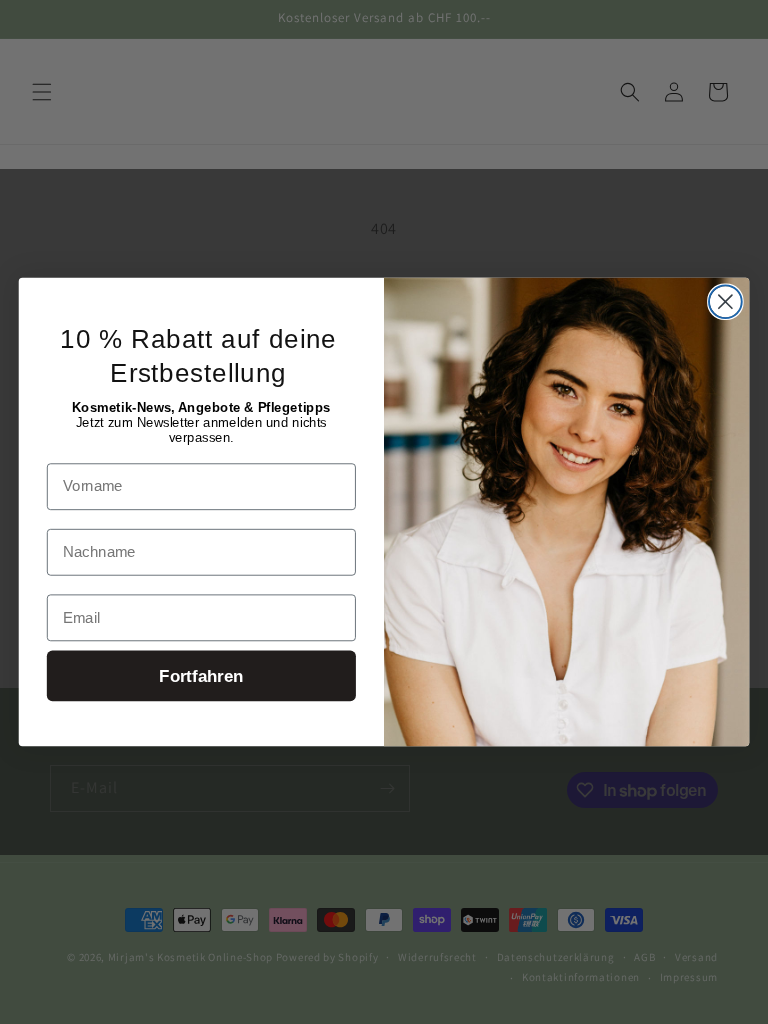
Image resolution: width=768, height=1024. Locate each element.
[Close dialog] (725, 301)
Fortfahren (201, 676)
